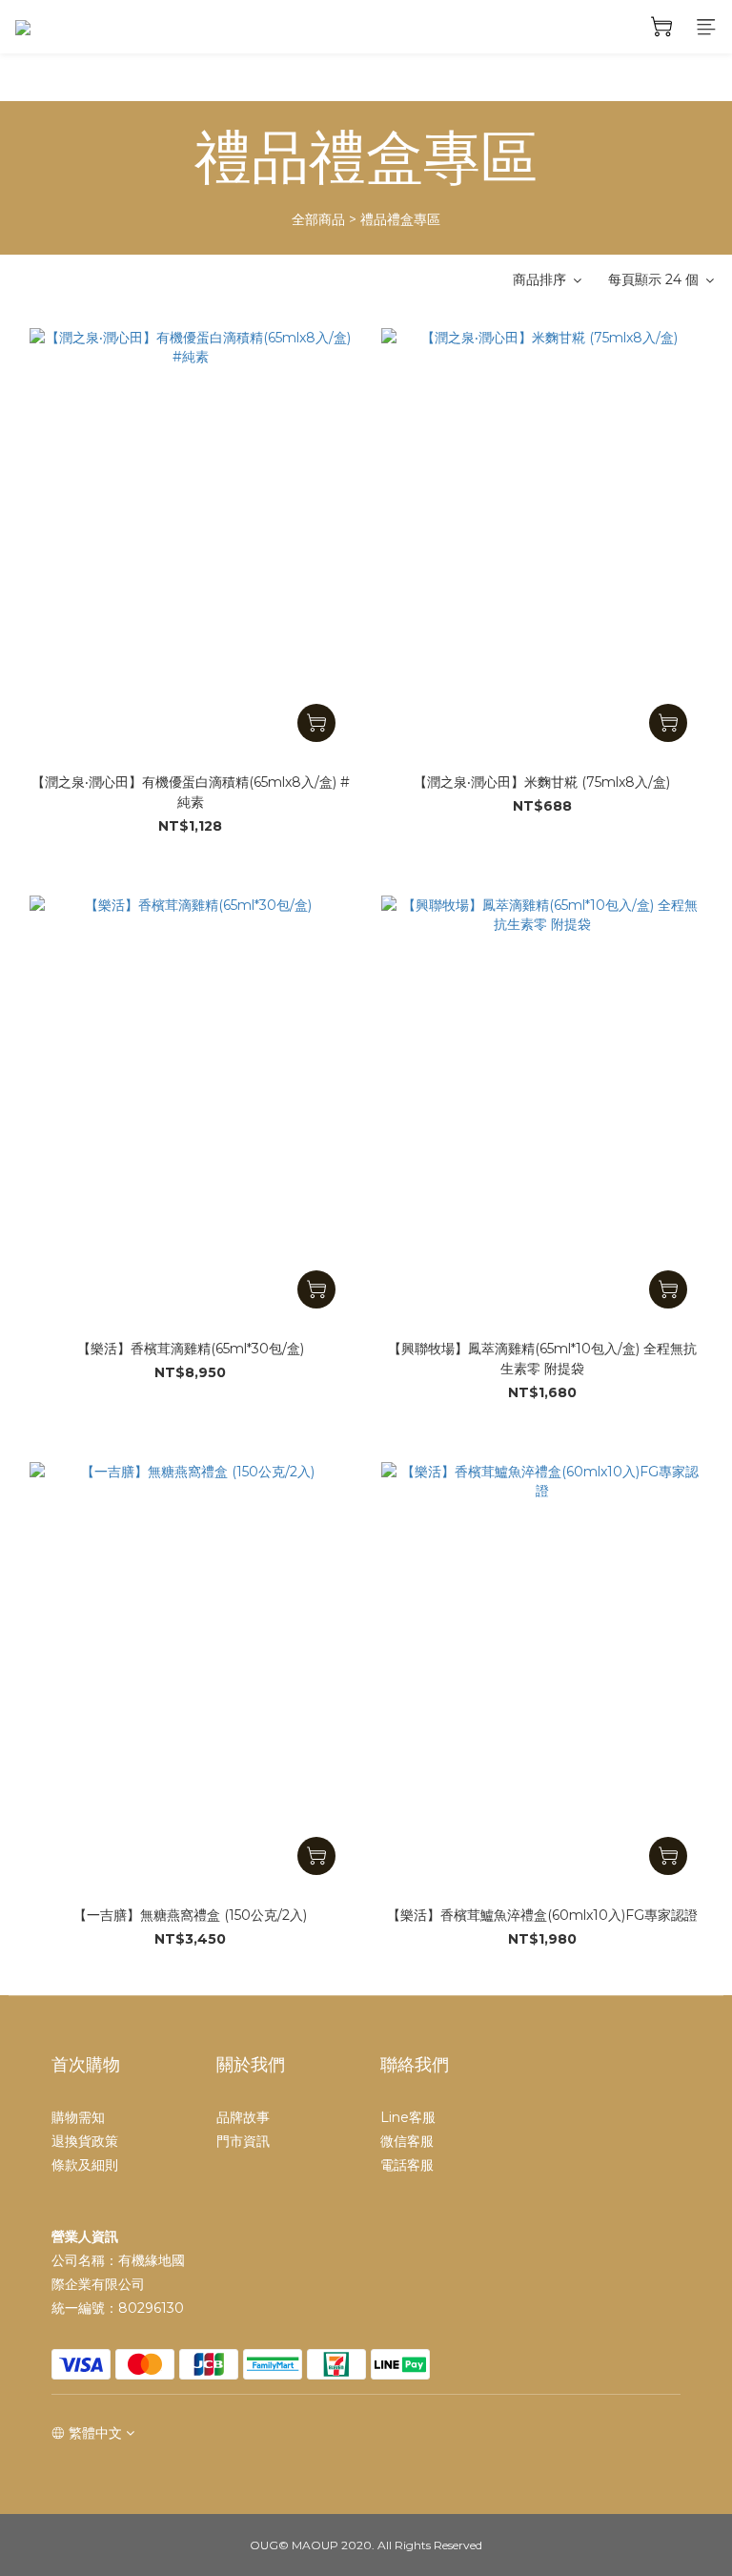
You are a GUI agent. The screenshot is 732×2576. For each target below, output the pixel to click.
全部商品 (318, 219)
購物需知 (78, 2117)
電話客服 (407, 2165)
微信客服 (407, 2141)
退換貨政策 (85, 2141)
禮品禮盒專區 (400, 219)
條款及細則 (85, 2165)
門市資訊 (243, 2141)
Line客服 (408, 2117)
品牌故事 (243, 2117)
